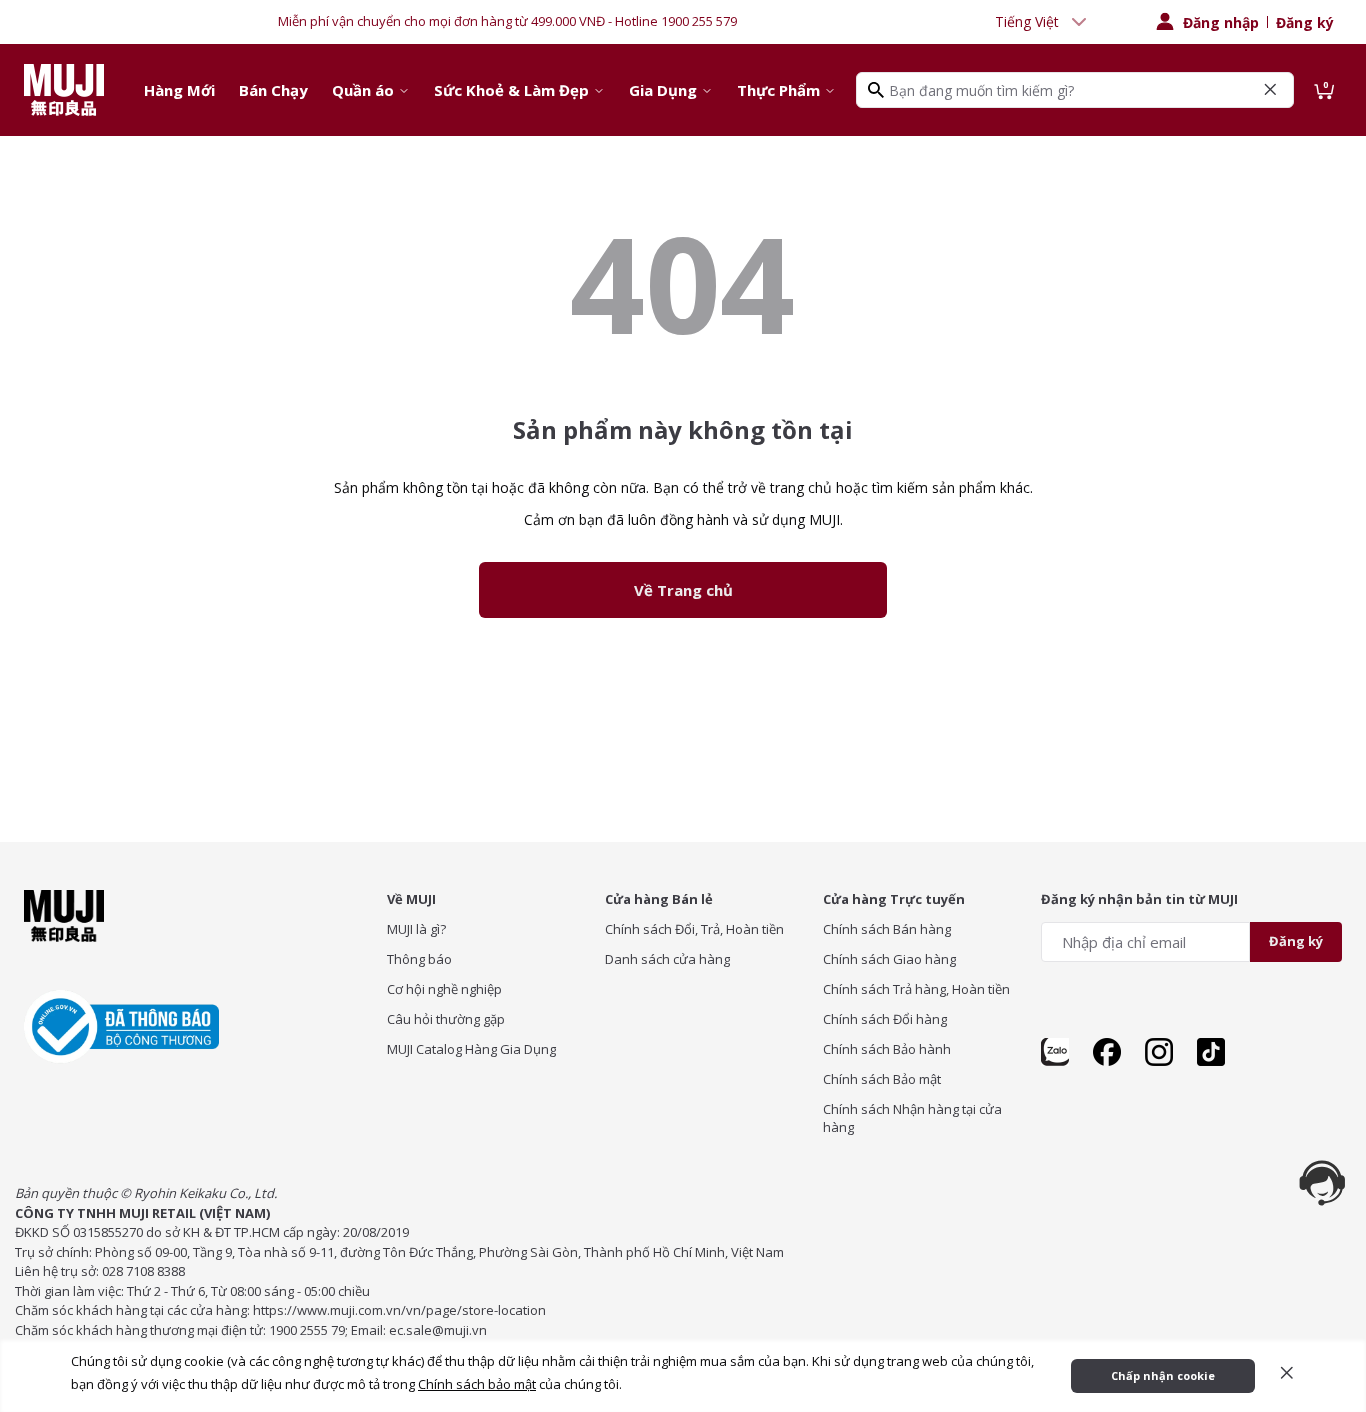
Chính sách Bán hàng (887, 929)
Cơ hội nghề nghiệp (444, 989)
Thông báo (419, 959)
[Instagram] (1159, 1052)
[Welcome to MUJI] (64, 90)
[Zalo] (1055, 1052)
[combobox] (1043, 22)
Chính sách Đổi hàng (885, 1019)
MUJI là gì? (416, 929)
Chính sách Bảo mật (882, 1079)
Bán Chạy (273, 90)
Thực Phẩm (778, 90)
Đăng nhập (1221, 22)
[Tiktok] (1211, 1052)
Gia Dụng (663, 90)
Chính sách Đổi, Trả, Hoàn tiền (694, 929)
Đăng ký (1305, 22)
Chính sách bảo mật (477, 1384)
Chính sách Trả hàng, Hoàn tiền (916, 989)
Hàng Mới (179, 90)
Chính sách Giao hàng (889, 959)
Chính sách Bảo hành (887, 1049)
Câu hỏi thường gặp (446, 1019)
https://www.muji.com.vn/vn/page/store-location (399, 1310)
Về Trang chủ (683, 590)
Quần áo (363, 90)
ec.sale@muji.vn (438, 1330)
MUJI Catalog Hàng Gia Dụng (471, 1049)
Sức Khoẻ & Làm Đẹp (511, 90)
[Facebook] (1107, 1052)
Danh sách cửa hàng (667, 959)
